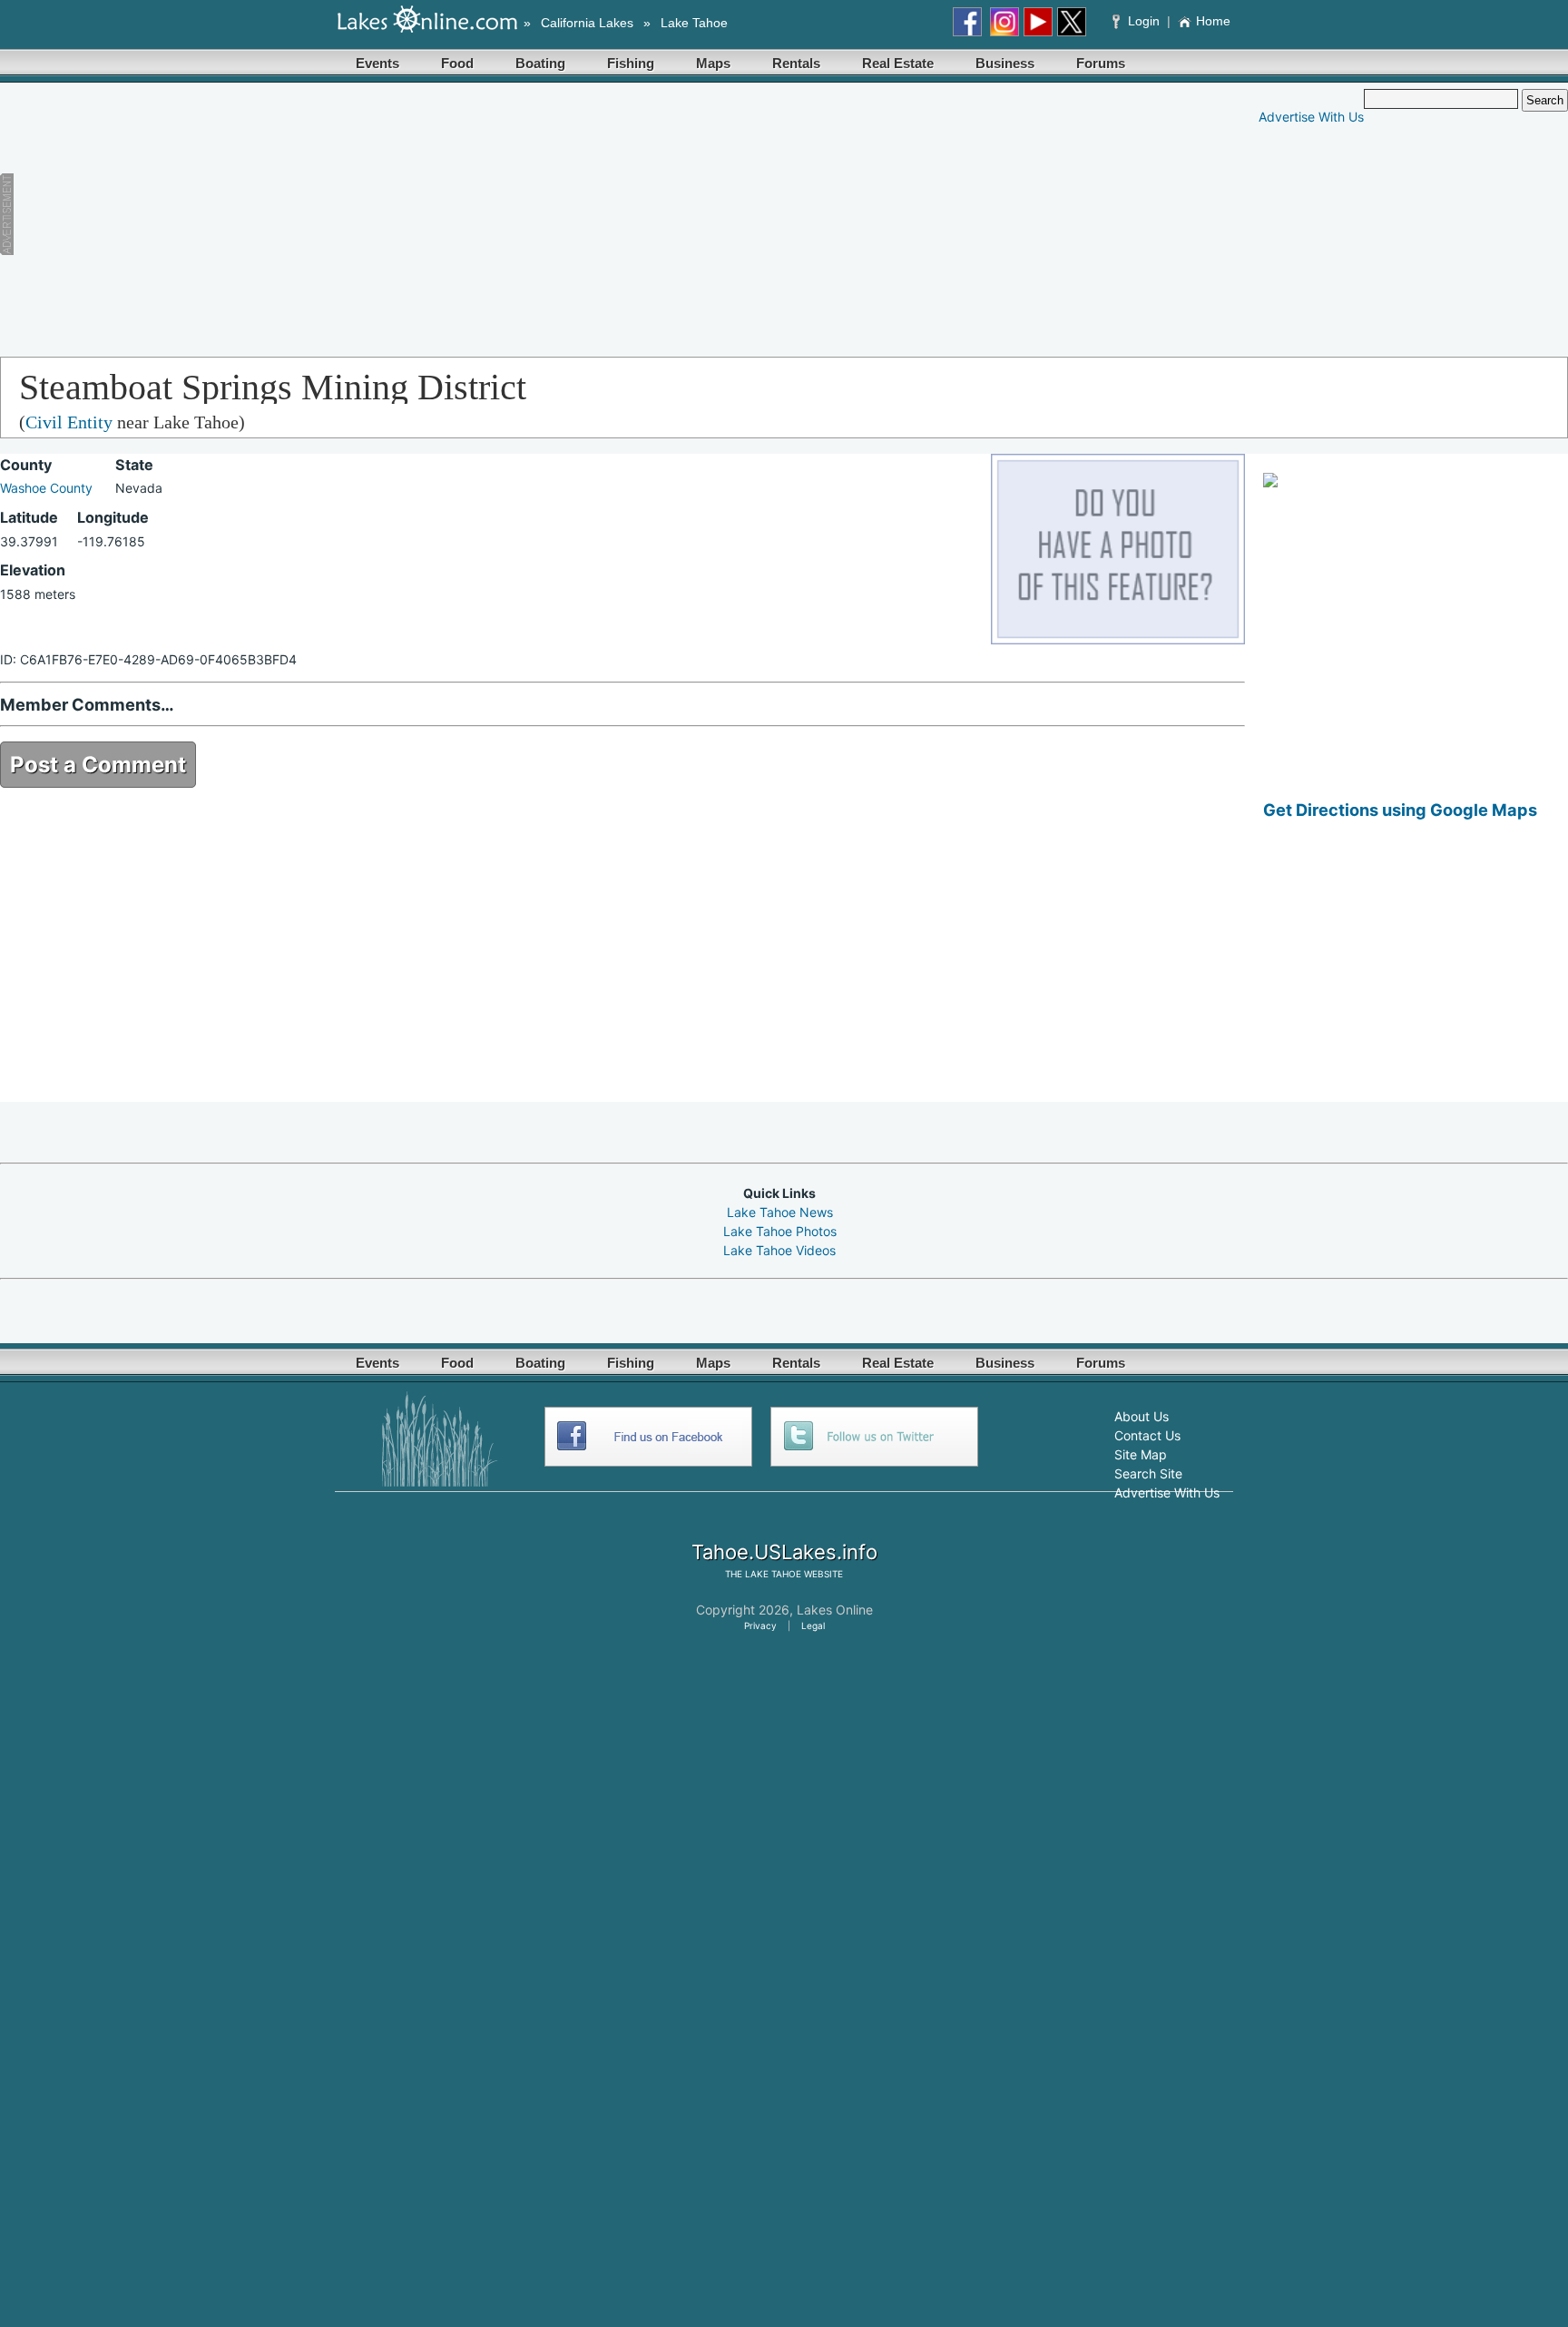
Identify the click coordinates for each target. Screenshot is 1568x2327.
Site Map (1141, 1454)
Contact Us (1147, 1435)
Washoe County (46, 488)
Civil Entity (69, 422)
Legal (813, 1625)
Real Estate (898, 63)
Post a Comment (98, 765)
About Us (1142, 1416)
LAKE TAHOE (773, 1574)
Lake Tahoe (694, 23)
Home (1213, 21)
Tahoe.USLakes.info (784, 1552)
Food (457, 63)
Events (377, 63)
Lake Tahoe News (780, 1212)
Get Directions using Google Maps (1400, 810)
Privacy (760, 1625)
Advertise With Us (1311, 117)
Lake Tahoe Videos (779, 1250)
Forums (1101, 63)
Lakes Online (835, 1610)
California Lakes (587, 23)
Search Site (1148, 1473)
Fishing (631, 63)
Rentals (796, 63)
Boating (540, 63)
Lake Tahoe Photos (780, 1231)
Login (1144, 21)
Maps (713, 63)
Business (1005, 63)
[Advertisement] (368, 216)
